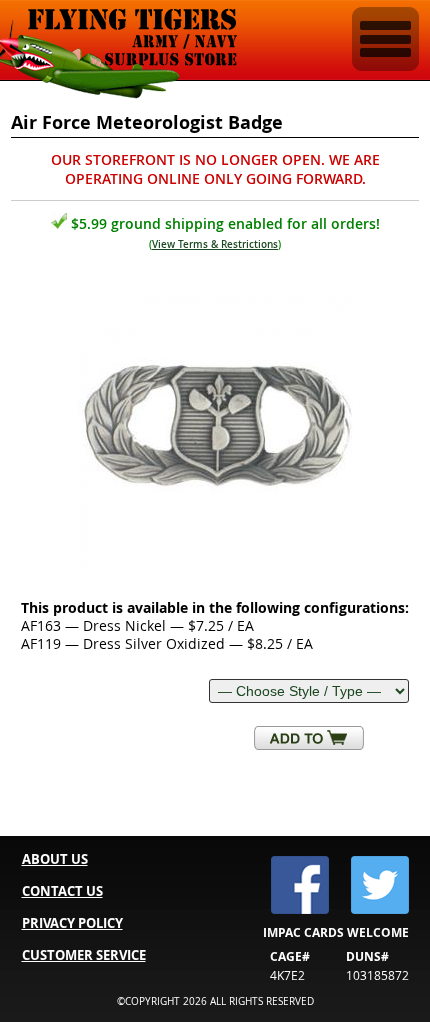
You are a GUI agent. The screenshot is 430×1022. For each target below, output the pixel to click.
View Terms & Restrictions (215, 244)
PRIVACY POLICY (72, 923)
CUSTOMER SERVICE (84, 955)
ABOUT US (55, 859)
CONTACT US (62, 891)
